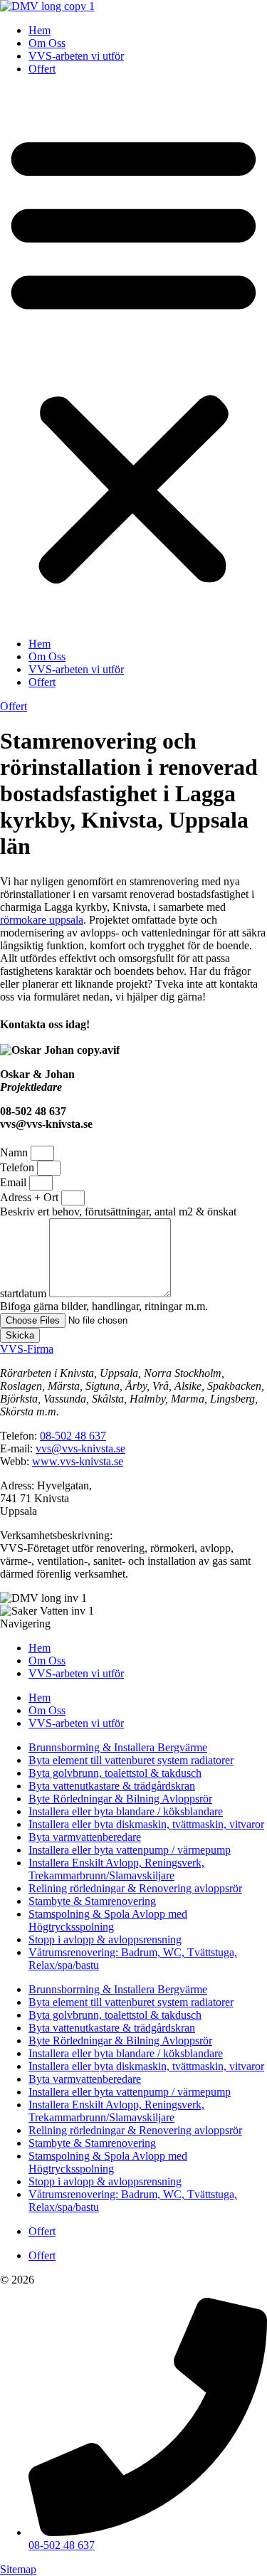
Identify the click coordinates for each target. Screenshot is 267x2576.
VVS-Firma (27, 1349)
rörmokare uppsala (42, 920)
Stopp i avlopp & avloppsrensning (105, 1939)
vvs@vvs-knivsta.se (80, 1448)
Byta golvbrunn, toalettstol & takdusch (115, 1773)
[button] (133, 357)
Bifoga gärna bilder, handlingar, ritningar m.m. (104, 1306)
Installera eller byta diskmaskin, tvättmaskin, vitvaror (146, 1824)
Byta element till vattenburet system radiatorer (131, 1760)
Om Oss (47, 43)
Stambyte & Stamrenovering (92, 1901)
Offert (42, 69)
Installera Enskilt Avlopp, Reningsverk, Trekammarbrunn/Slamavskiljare (116, 1869)
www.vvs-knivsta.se (78, 1461)
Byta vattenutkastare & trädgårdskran (112, 1786)
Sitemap (18, 2569)
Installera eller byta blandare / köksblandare (126, 1811)
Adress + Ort (31, 1197)
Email (15, 1182)
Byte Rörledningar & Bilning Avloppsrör (120, 1799)
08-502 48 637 (73, 1436)
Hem (40, 30)
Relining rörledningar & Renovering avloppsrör (135, 1888)
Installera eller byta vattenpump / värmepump (130, 1850)
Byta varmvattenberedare (85, 1837)
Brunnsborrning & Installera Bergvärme (118, 1747)
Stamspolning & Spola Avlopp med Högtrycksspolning (108, 1920)
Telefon (19, 1167)
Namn (15, 1152)
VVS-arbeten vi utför (76, 56)
